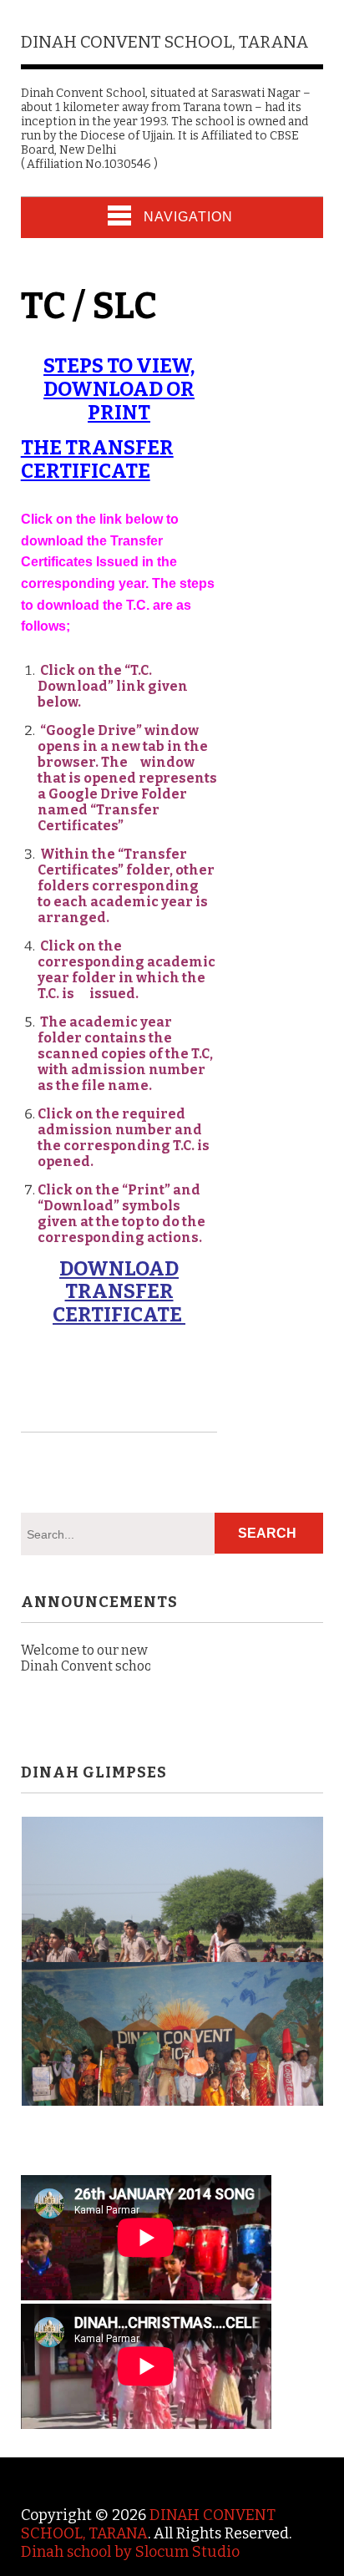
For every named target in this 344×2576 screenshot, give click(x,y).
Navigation (188, 217)
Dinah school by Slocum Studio (130, 2552)
